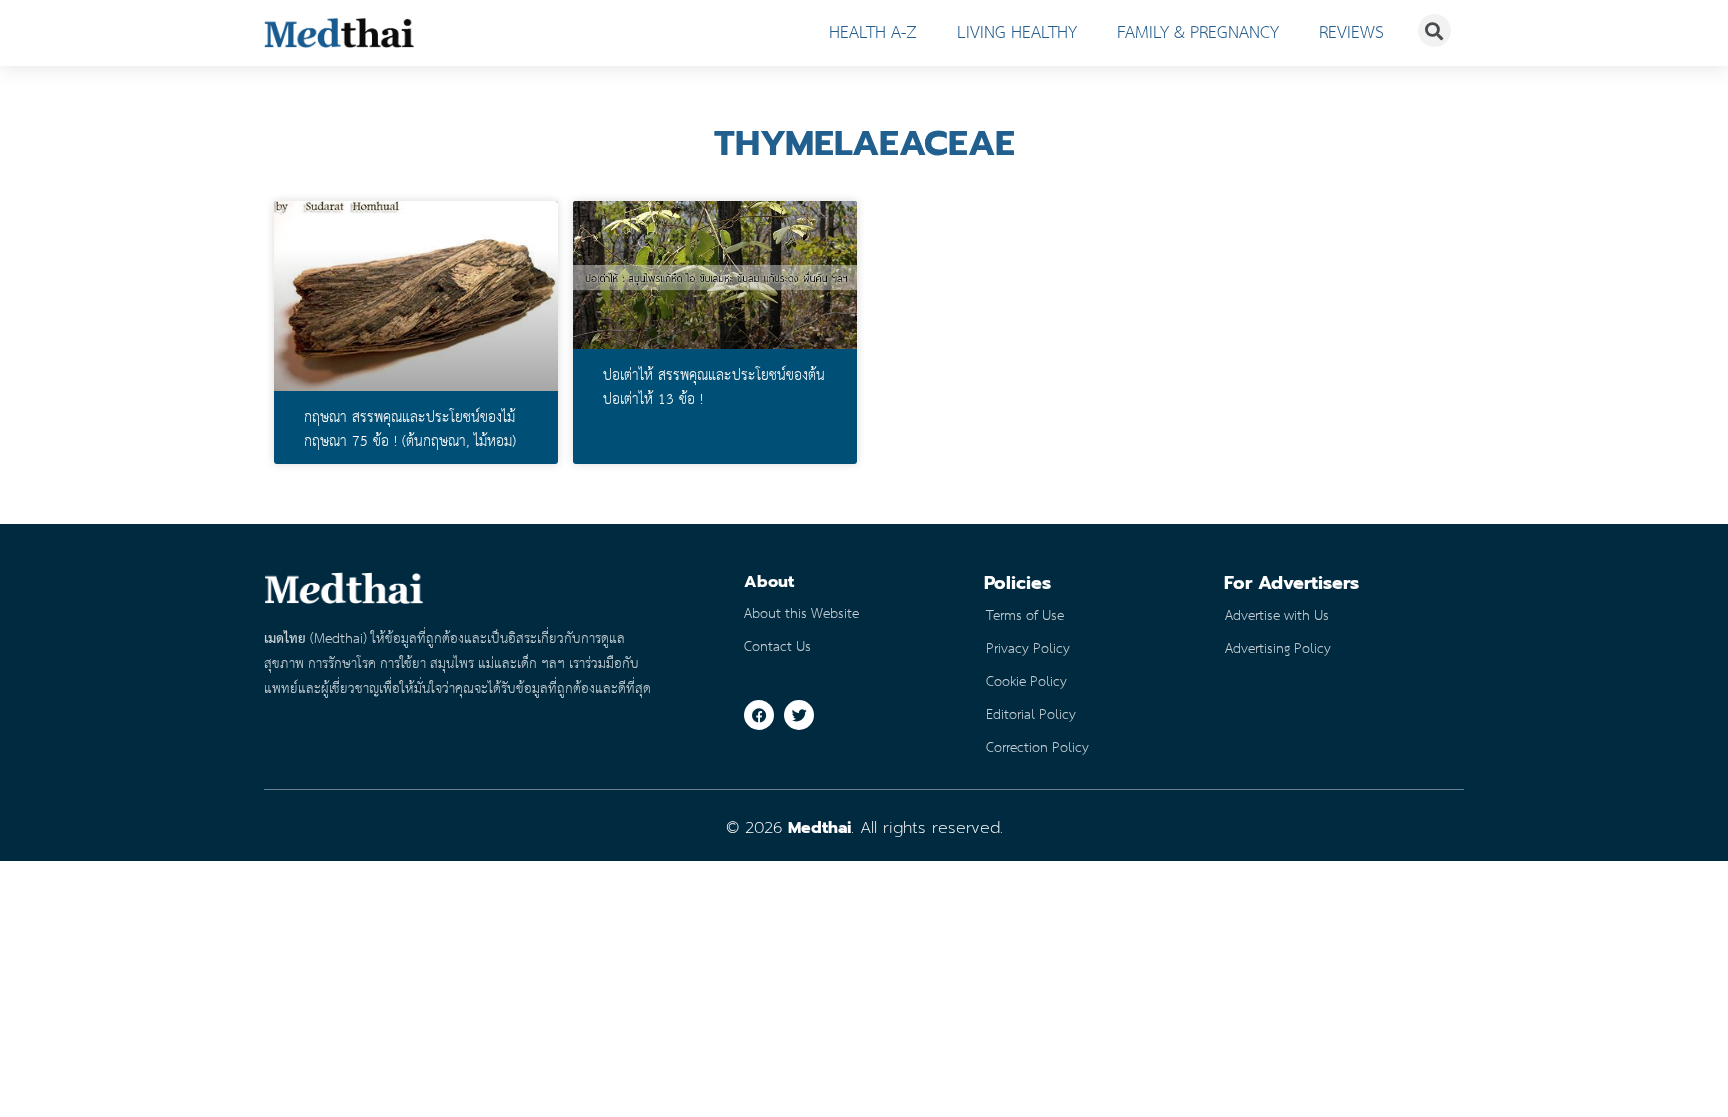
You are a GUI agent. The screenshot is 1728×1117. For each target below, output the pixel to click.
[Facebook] (759, 715)
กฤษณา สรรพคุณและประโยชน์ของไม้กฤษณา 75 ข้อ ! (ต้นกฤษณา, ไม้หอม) (410, 430)
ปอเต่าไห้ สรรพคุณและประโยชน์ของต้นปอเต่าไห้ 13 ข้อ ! (714, 388)
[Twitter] (799, 715)
